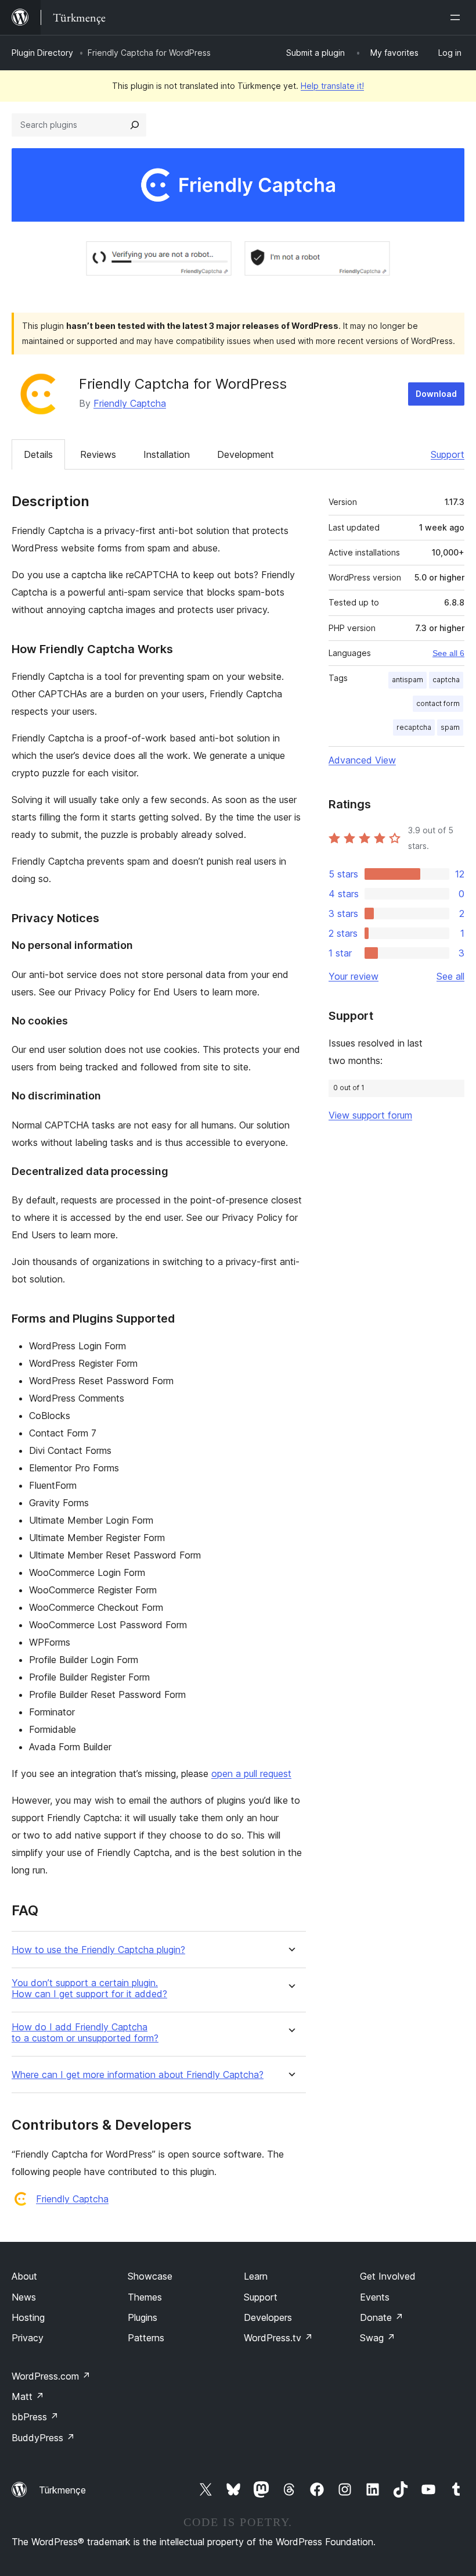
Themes (145, 2297)
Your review (354, 976)
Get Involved (388, 2276)
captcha (446, 680)
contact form (438, 703)
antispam (408, 680)
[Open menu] (457, 17)
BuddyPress (43, 2438)
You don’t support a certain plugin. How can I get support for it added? (89, 1989)
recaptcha (414, 727)
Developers (268, 2317)
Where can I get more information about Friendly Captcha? (138, 2075)
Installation (167, 454)
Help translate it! (332, 86)
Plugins (143, 2317)
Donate (382, 2317)
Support (448, 454)
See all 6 (448, 653)
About (24, 2276)
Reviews (98, 454)
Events (375, 2297)
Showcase (150, 2276)
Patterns (146, 2338)
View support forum (370, 1115)
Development (246, 454)
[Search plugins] (135, 125)
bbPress (35, 2417)
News (24, 2297)
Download (436, 394)
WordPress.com (51, 2376)
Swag (378, 2338)
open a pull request (251, 1774)
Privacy (28, 2338)
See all (450, 976)
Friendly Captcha (130, 403)
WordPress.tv (278, 2338)
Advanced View (362, 760)
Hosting (28, 2317)
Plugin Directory (42, 53)
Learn (256, 2276)
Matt (28, 2396)
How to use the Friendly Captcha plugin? (98, 1950)
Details (38, 454)
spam (450, 727)
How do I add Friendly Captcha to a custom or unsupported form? (85, 2033)
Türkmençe (62, 2490)
